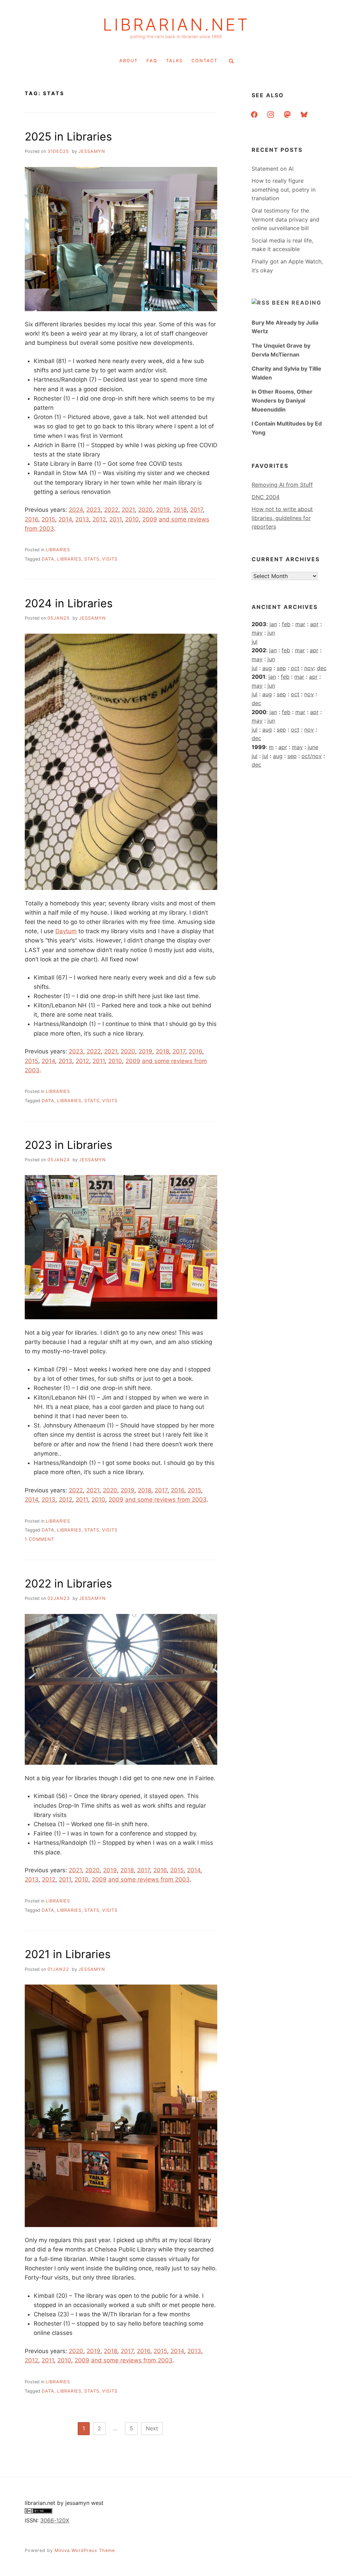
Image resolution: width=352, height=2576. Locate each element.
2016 (31, 519)
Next (152, 2428)
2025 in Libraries (68, 137)
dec (322, 668)
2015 (48, 519)
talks (174, 61)
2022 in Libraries (68, 1584)
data (48, 559)
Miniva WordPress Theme (85, 2550)
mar (300, 624)
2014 (65, 519)
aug (267, 668)
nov (309, 668)
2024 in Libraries (69, 603)
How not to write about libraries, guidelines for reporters (282, 518)
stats (92, 559)
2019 (163, 510)
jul (255, 642)
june (313, 747)
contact (205, 61)
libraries (58, 550)
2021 (128, 510)
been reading (297, 303)
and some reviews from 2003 (166, 1500)
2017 (196, 510)
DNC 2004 (266, 497)
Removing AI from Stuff (282, 485)
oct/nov (312, 756)
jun (271, 633)
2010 (132, 519)
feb (286, 624)
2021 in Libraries (68, 1954)
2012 (99, 519)
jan (273, 624)
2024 (76, 510)
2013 (82, 519)
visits (110, 559)
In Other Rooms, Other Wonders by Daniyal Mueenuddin (282, 400)
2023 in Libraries (69, 1145)
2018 (180, 510)
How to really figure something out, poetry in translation (284, 189)
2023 (93, 510)
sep (281, 668)
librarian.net (176, 25)
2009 (150, 519)
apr (314, 624)
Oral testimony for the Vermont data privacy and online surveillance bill (285, 219)
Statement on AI (273, 169)
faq (152, 61)
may (257, 633)
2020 (145, 510)
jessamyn (92, 151)
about (129, 61)
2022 (111, 510)
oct (295, 668)
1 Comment (40, 1539)
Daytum (66, 931)
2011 (115, 519)
